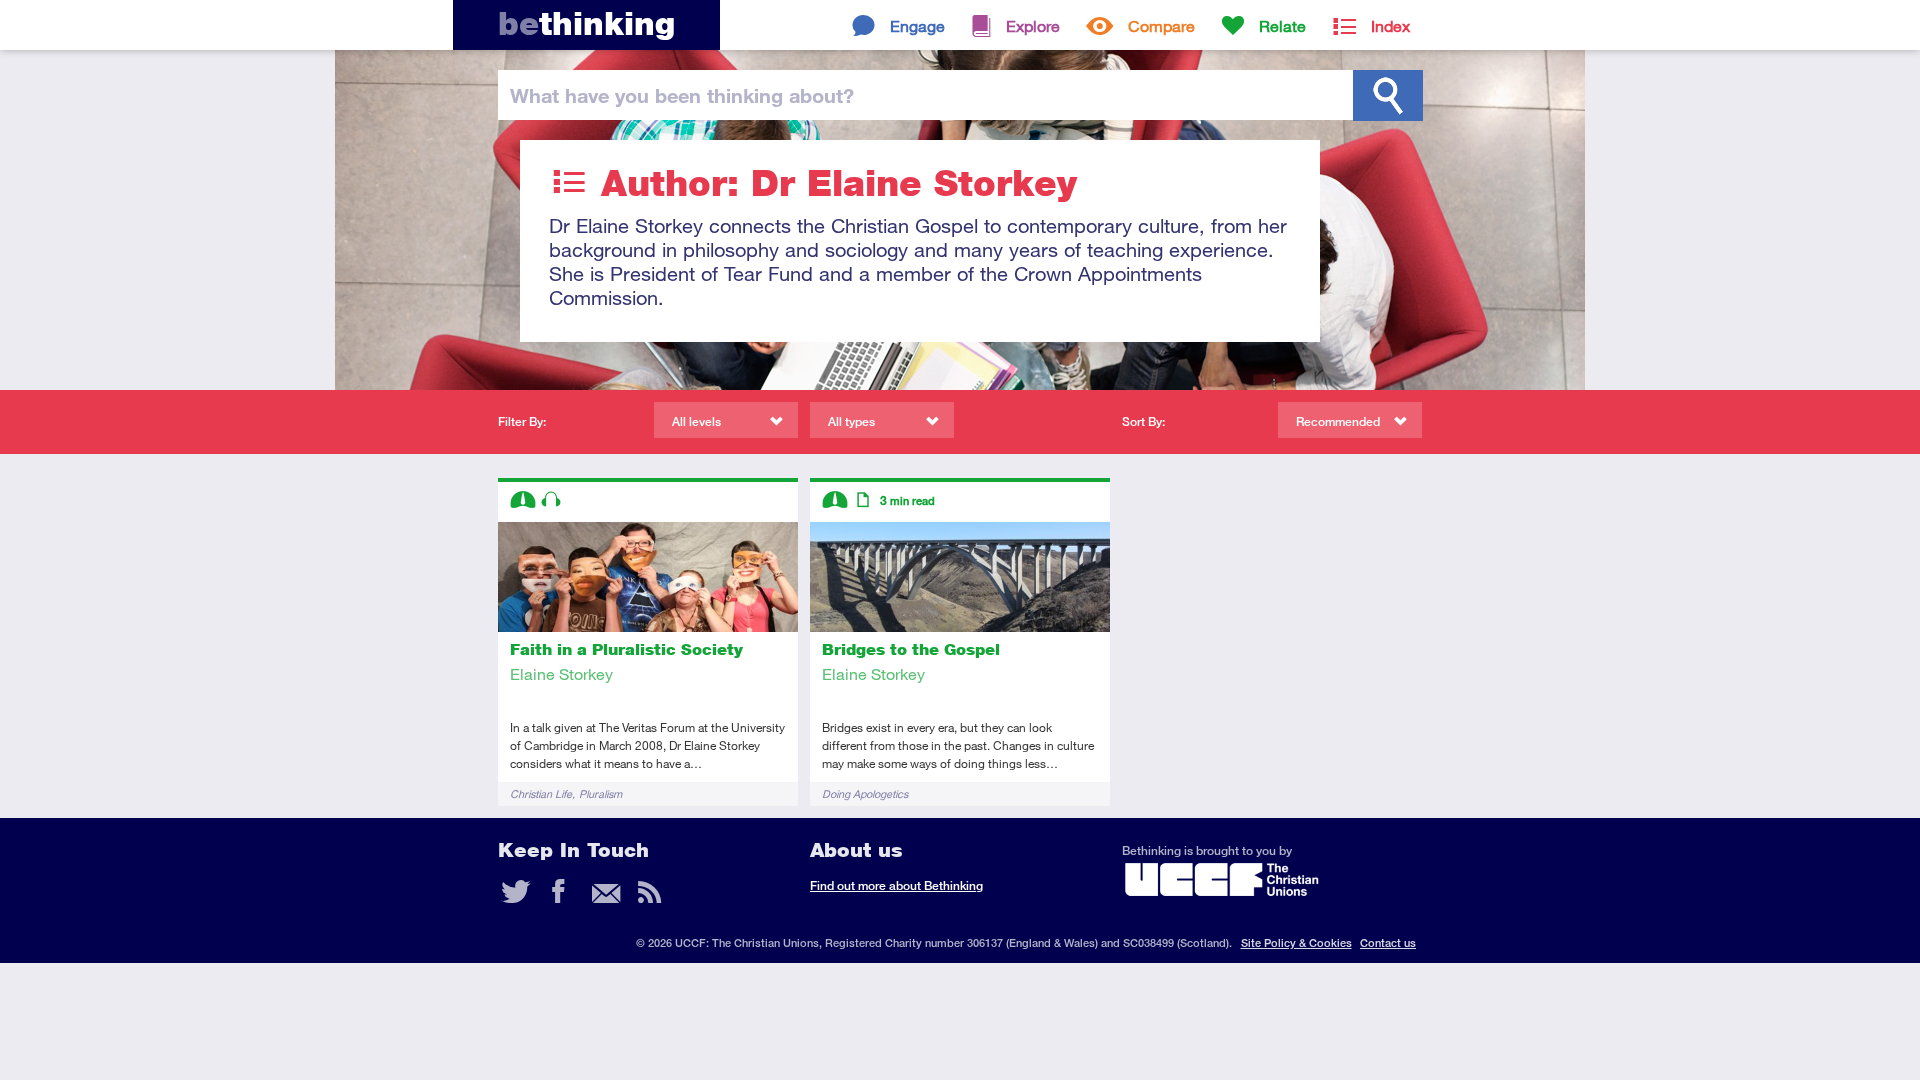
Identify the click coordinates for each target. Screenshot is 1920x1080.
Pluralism (600, 793)
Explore (1033, 25)
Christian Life (541, 793)
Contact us (1388, 942)
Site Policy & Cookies (1296, 942)
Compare (1161, 25)
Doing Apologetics (865, 793)
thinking (586, 23)
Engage (917, 25)
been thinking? (682, 95)
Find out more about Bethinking (896, 885)
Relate (1282, 25)
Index (1390, 25)
